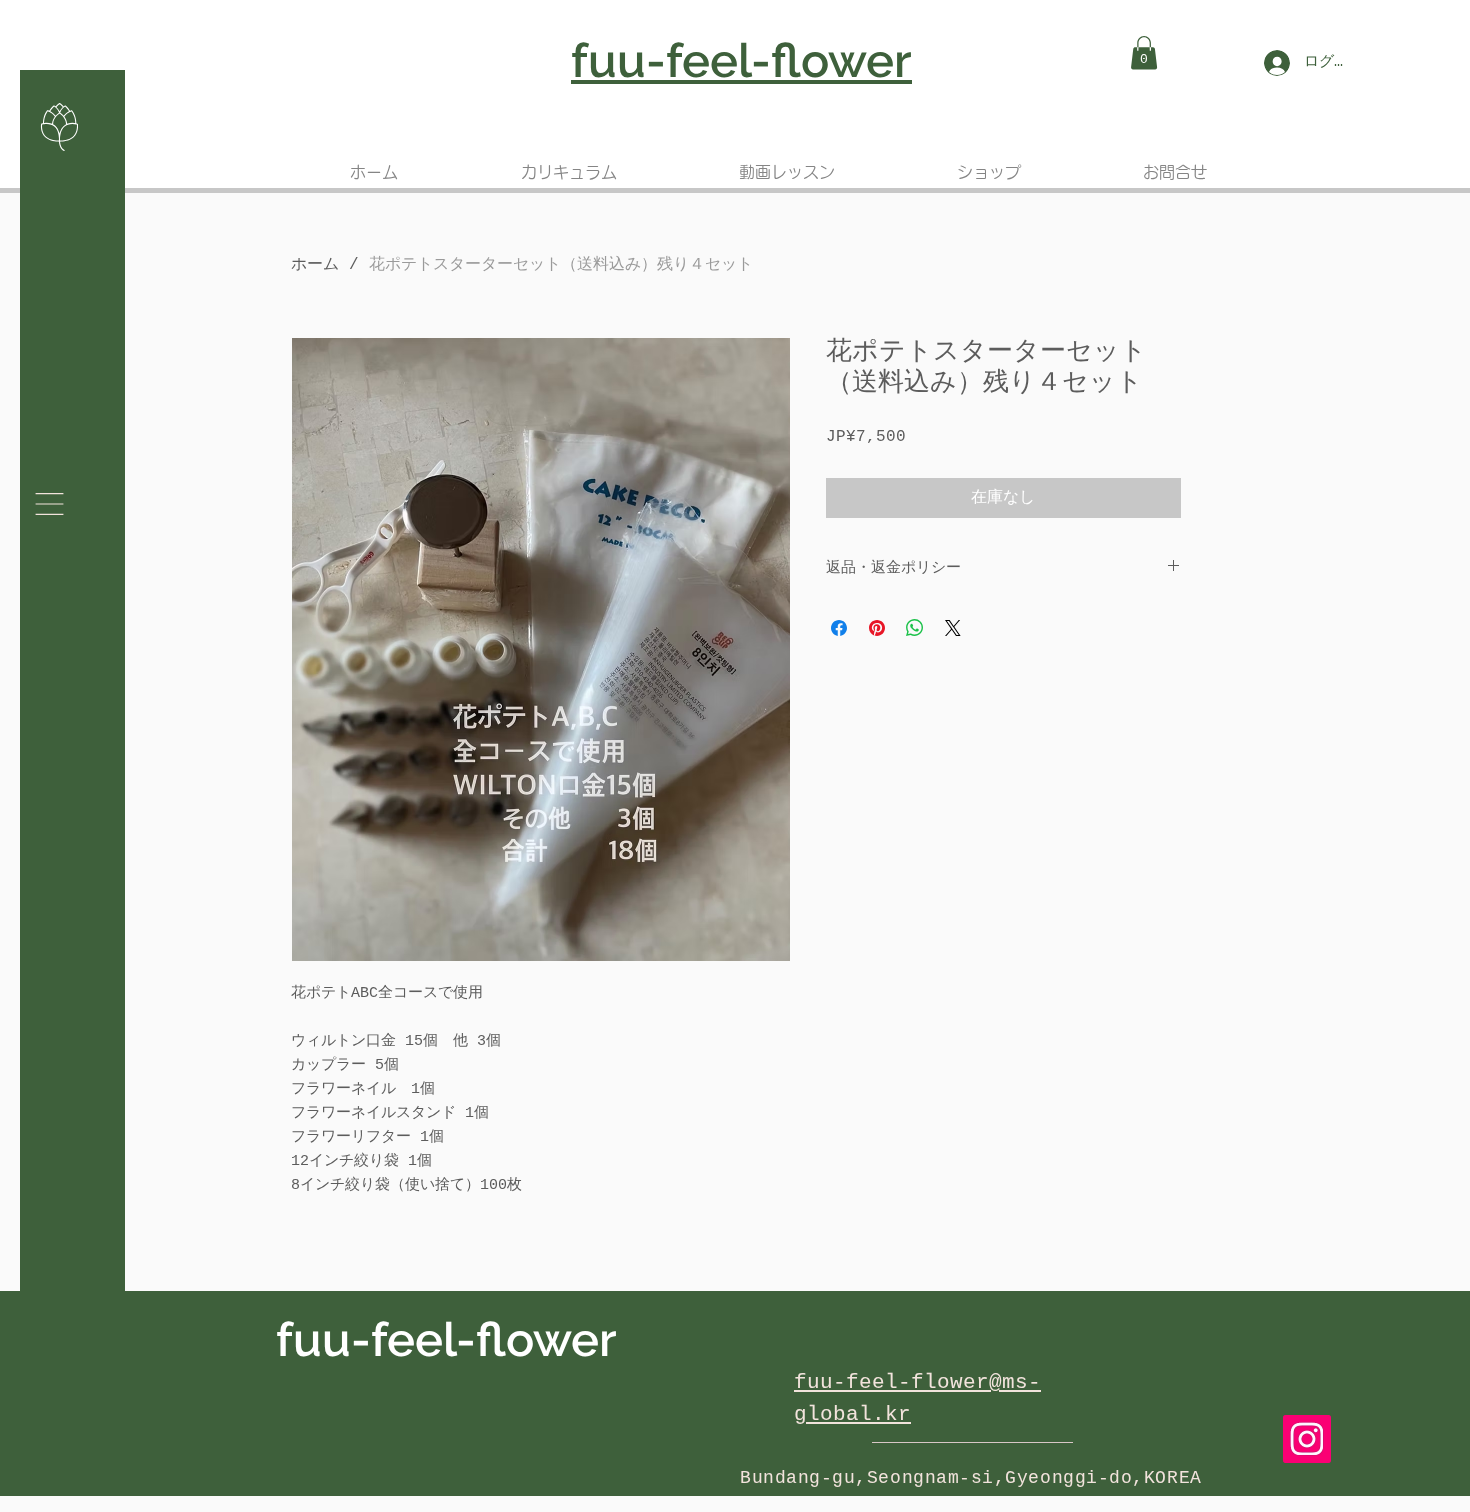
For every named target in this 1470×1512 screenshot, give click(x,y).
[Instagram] (1307, 1439)
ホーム (315, 265)
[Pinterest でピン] (877, 628)
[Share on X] (953, 628)
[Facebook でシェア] (839, 628)
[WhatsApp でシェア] (915, 628)
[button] (1144, 52)
